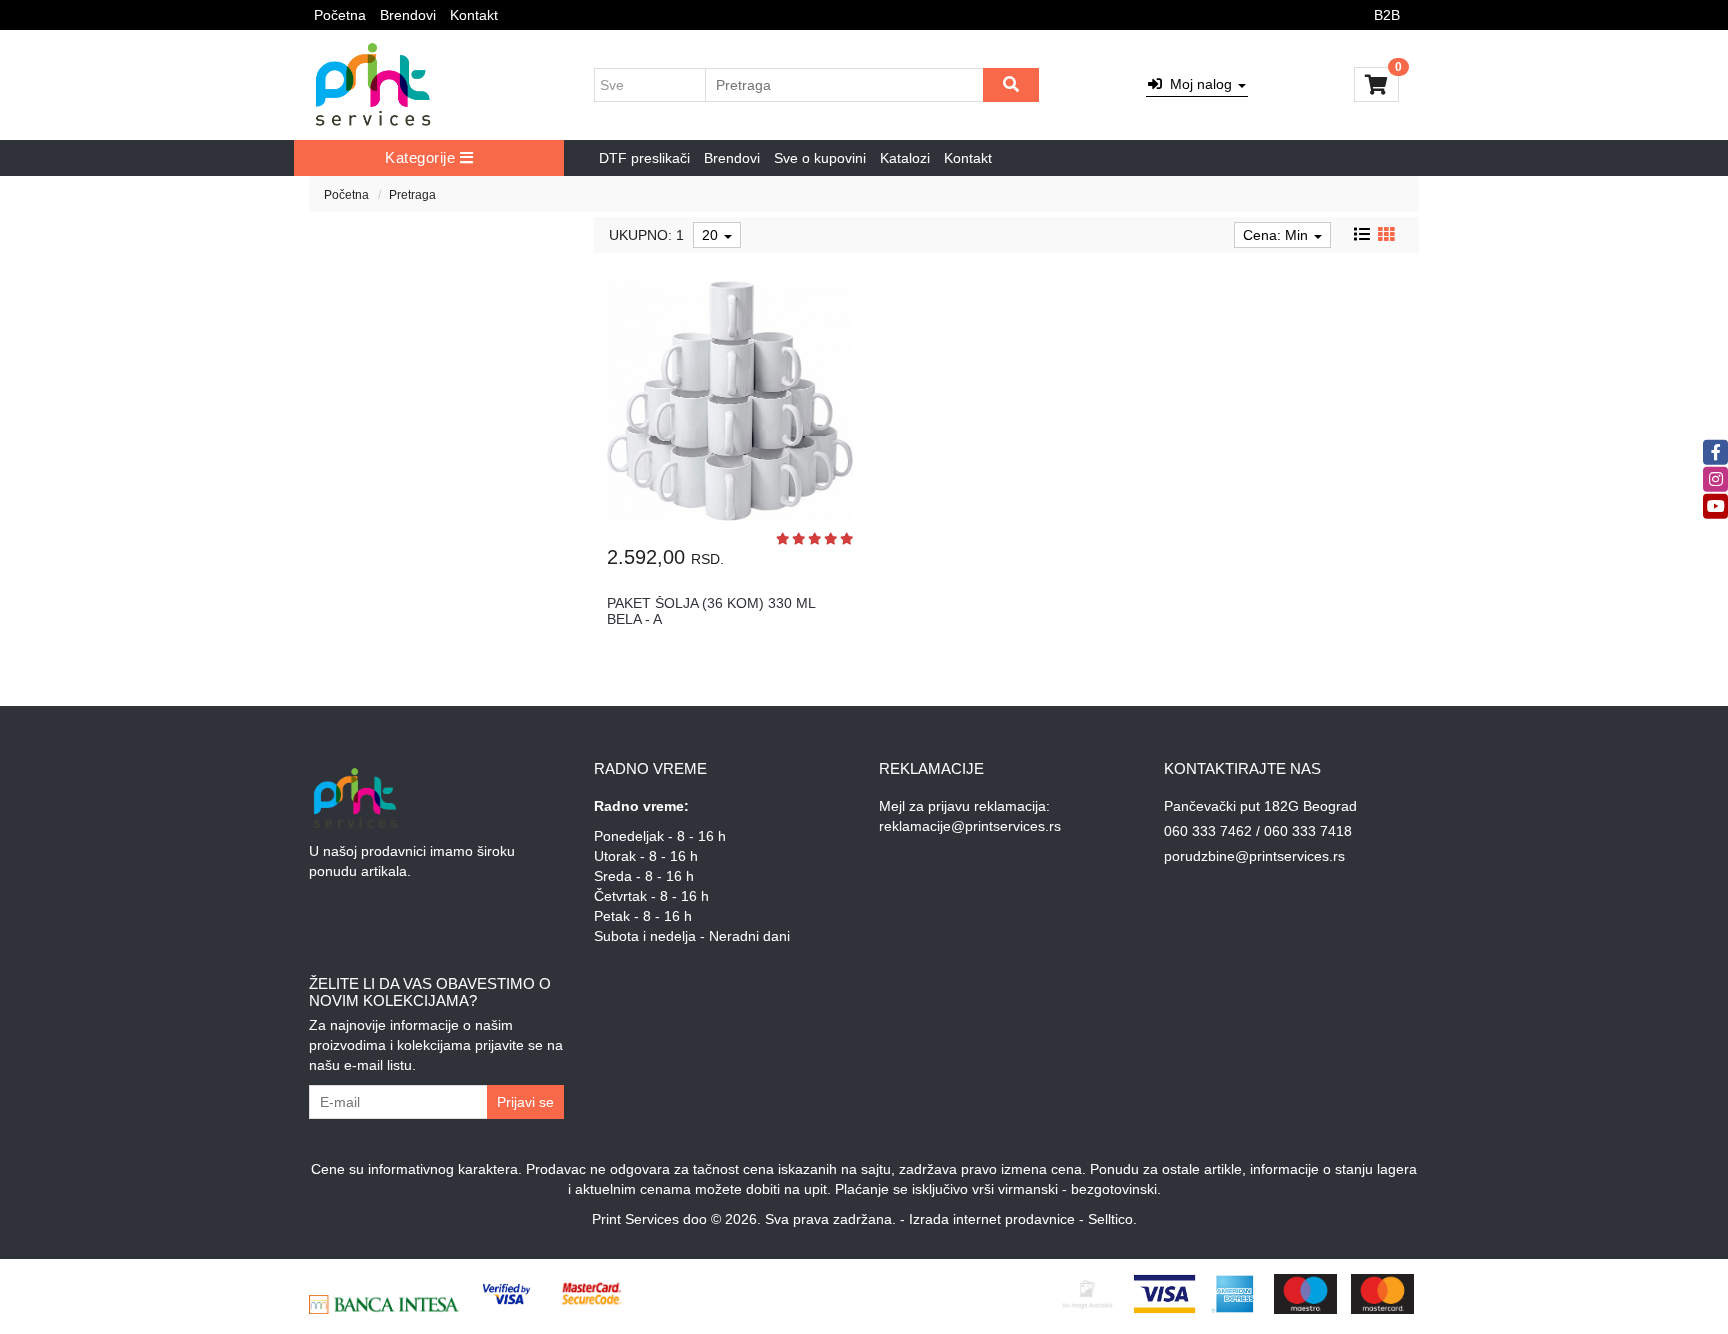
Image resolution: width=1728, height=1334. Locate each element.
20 (712, 235)
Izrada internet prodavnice (992, 1219)
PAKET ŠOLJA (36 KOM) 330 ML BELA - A (711, 610)
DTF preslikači (644, 158)
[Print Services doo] (373, 85)
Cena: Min (1277, 235)
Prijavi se (525, 1102)
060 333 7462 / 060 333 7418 (1258, 831)
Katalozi (905, 158)
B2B (1387, 15)
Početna (340, 15)
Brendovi (408, 15)
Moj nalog (1199, 84)
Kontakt (474, 15)
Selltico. (1112, 1219)
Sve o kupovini (820, 158)
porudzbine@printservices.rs (1254, 856)
